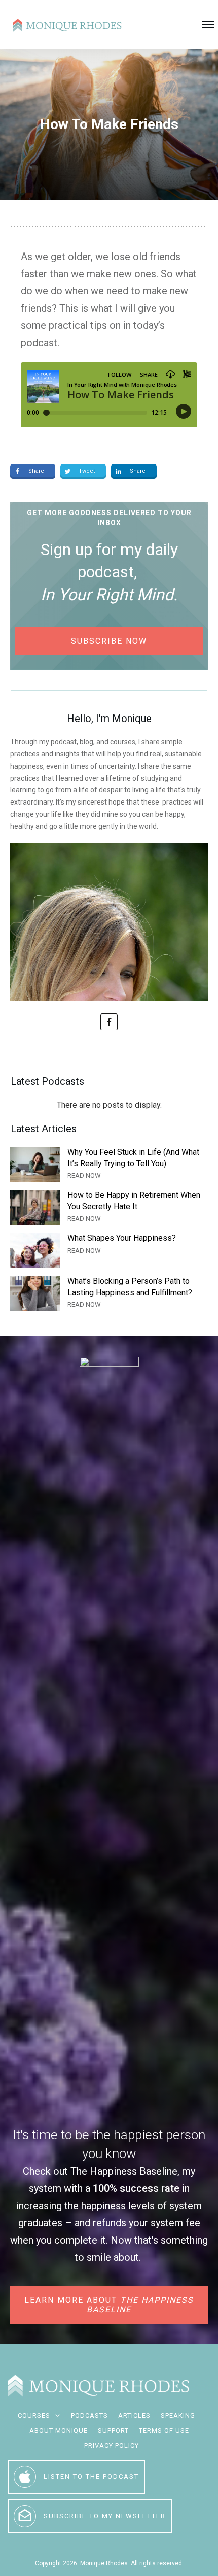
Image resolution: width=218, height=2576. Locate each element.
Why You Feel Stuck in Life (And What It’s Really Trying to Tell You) (109, 1164)
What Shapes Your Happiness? (109, 1250)
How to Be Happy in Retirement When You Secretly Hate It (109, 1207)
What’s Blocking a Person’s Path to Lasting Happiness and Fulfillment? (109, 1293)
